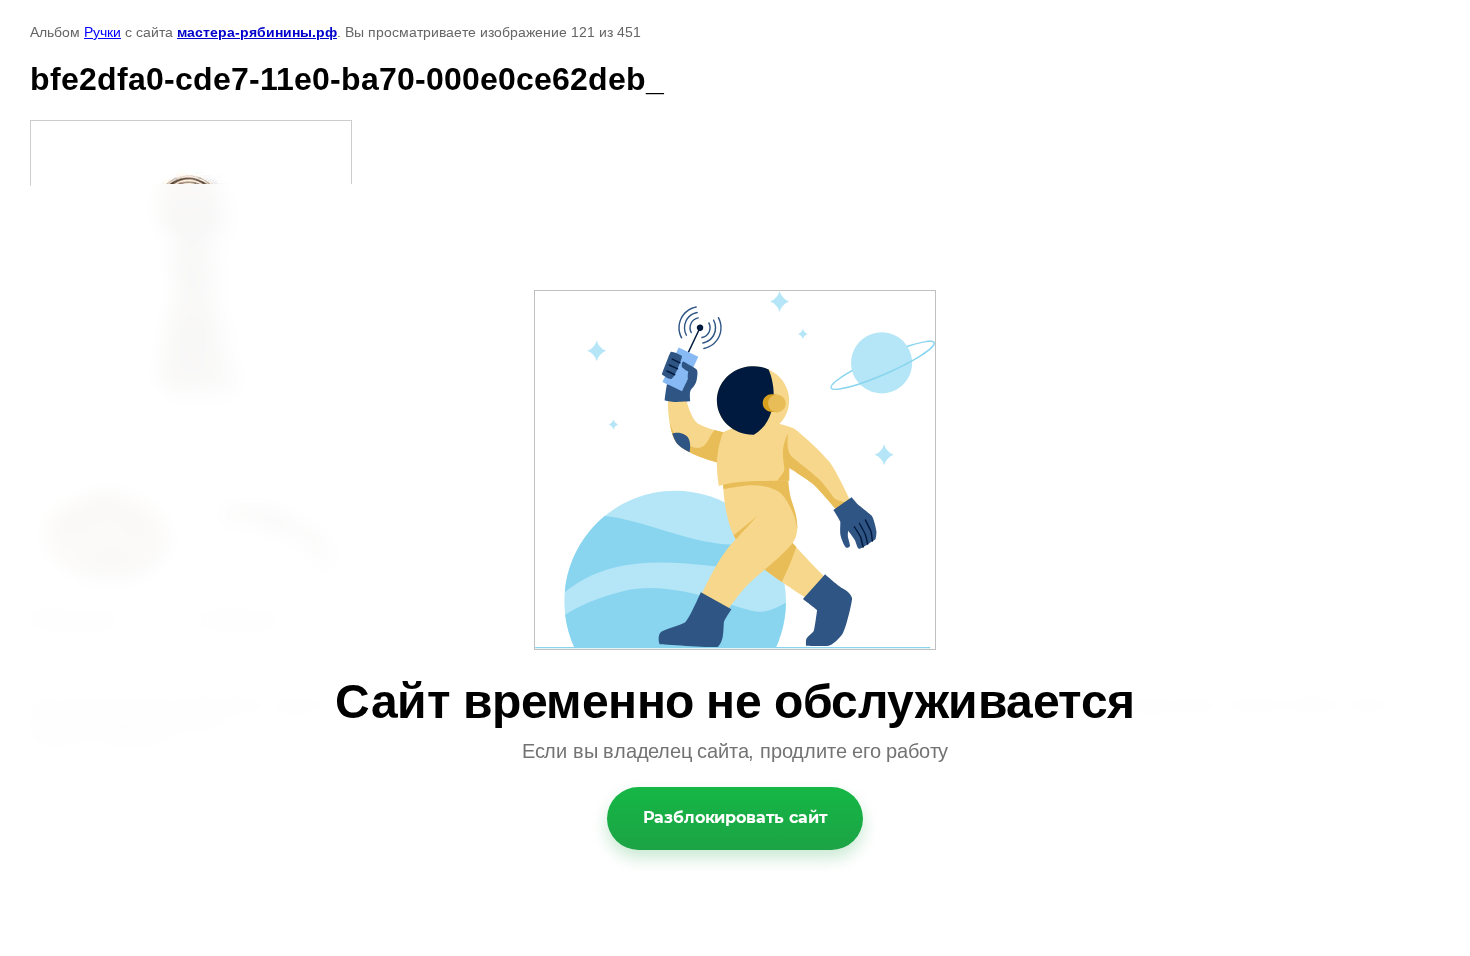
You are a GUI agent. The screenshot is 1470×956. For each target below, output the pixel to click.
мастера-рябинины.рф (257, 32)
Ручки (102, 32)
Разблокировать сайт (735, 817)
